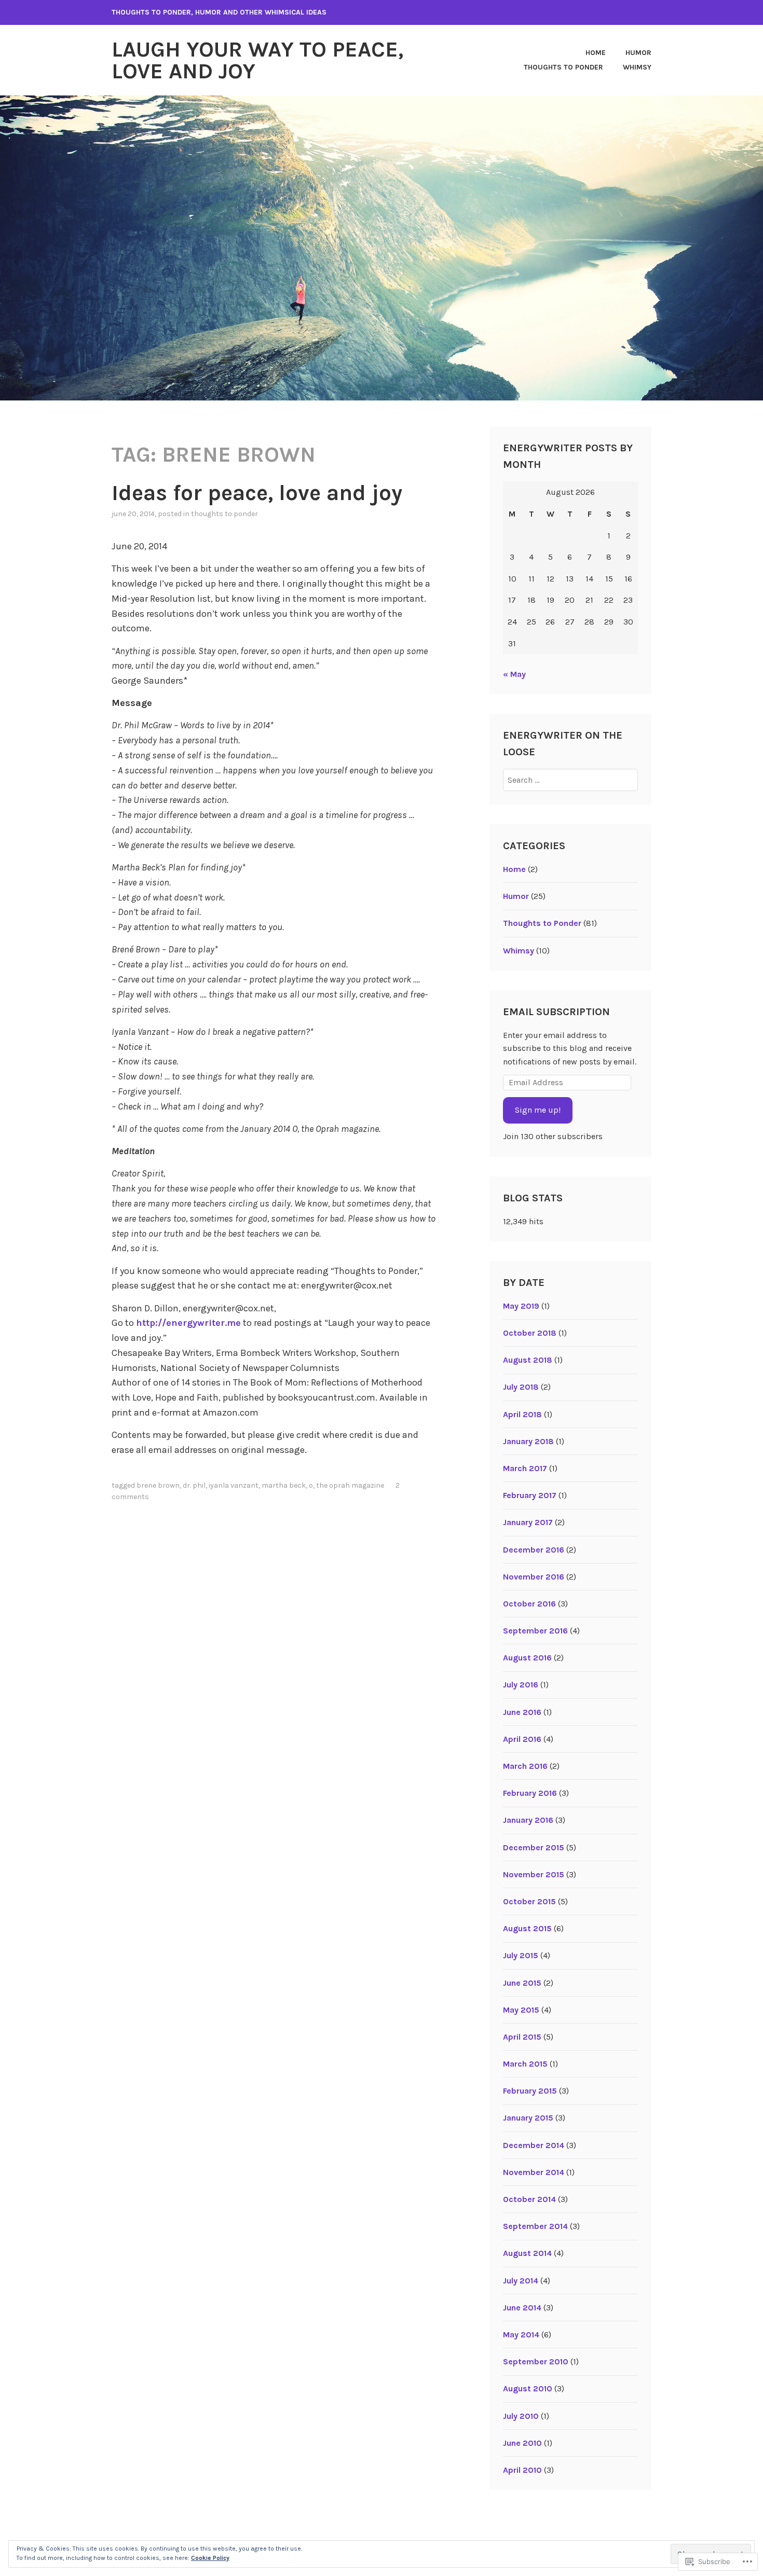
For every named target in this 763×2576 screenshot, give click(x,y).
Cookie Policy (210, 2558)
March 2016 (525, 1766)
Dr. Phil (194, 1485)
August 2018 (528, 1360)
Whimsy (637, 67)
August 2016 (527, 1658)
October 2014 (529, 2199)
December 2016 (534, 1550)
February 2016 (530, 1793)
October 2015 (529, 1901)
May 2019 (521, 1306)
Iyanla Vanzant (234, 1485)
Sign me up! (538, 1110)
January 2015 (528, 2118)
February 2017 (530, 1495)
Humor (638, 53)
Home (596, 53)
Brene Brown (158, 1485)
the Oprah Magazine (350, 1485)
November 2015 (534, 1874)
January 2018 (528, 1441)
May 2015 (521, 2010)
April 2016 (522, 1739)
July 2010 (521, 2416)
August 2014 (527, 2253)
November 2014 (534, 2172)
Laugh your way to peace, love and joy (257, 60)
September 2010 (536, 2362)
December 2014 (534, 2145)
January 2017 (528, 1522)
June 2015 (522, 1983)
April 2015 (522, 2037)
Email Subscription (556, 1012)
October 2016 (529, 1604)
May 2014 (521, 2335)
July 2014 (521, 2281)
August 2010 (528, 2388)
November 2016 (534, 1577)
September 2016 (535, 1631)
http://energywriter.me (188, 1323)
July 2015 (521, 1955)
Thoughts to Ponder (563, 67)
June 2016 (522, 1712)
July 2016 (521, 1685)
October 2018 (530, 1333)
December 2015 (534, 1847)
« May (514, 674)
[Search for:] (571, 780)
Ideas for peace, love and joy (257, 493)
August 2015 (527, 1928)
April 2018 (522, 1414)
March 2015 (525, 2064)
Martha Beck (284, 1485)
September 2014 (535, 2226)
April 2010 (522, 2470)
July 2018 (521, 1387)
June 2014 (522, 2308)
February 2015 (530, 2091)
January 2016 (528, 1820)
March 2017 (525, 1468)
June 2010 (522, 2443)
